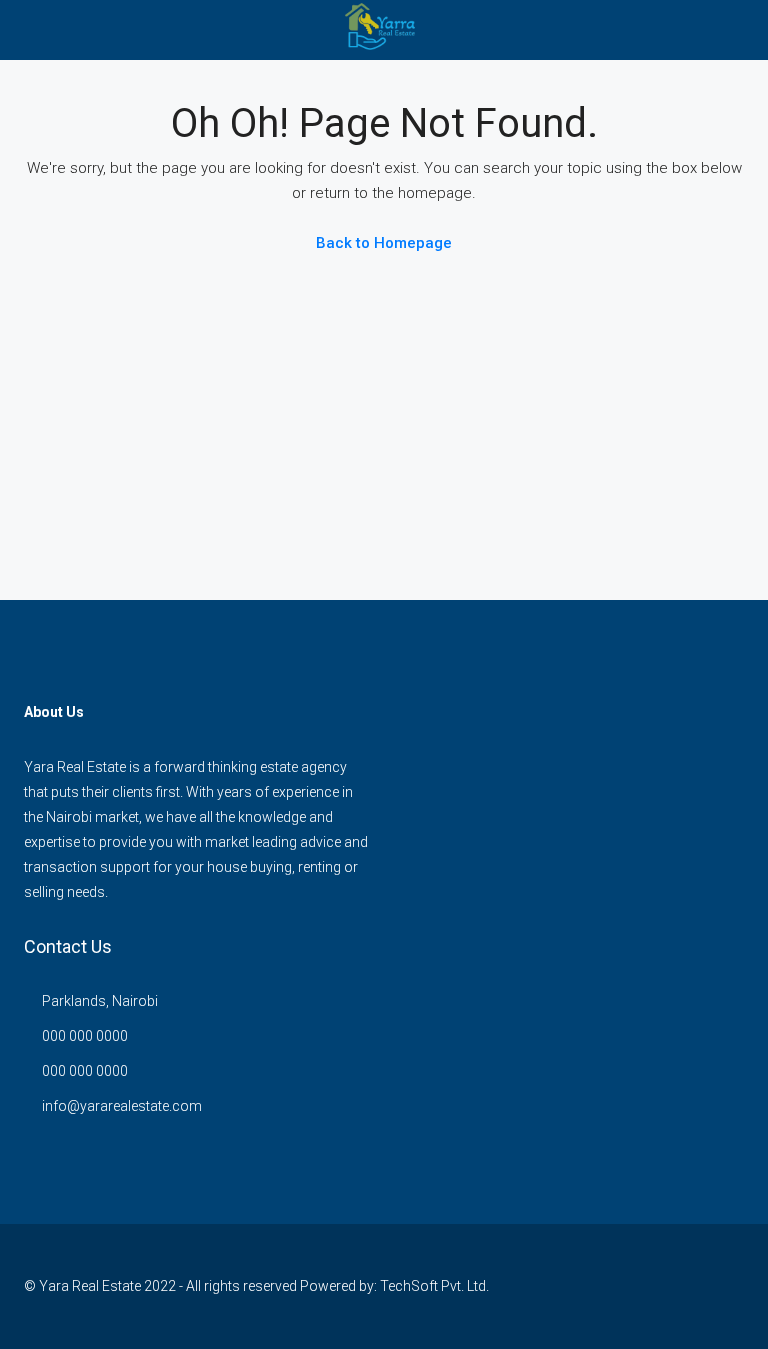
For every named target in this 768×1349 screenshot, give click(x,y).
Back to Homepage (384, 243)
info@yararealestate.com (122, 1106)
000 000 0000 (85, 1036)
